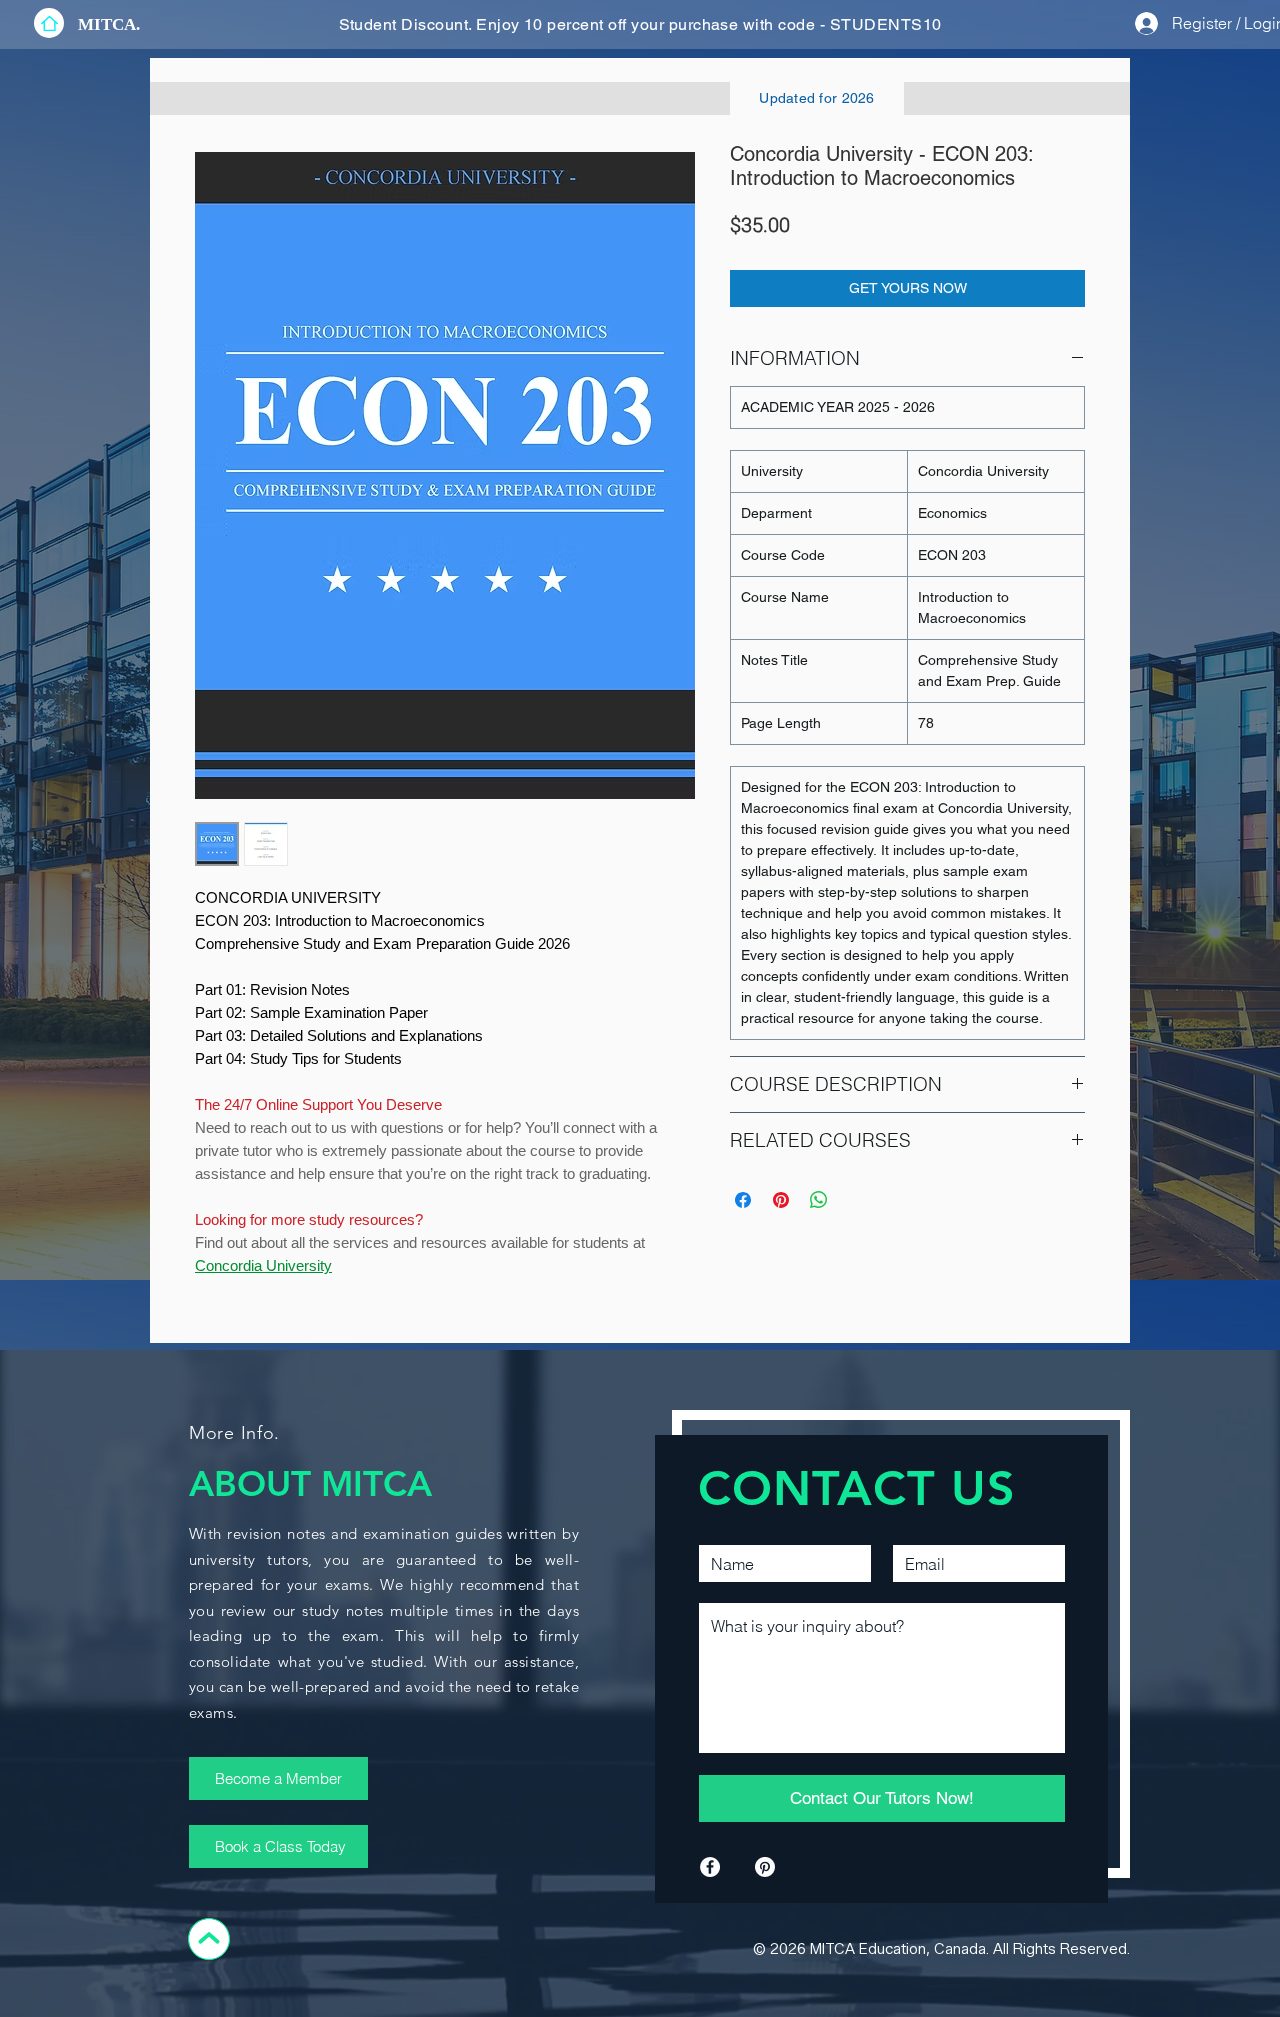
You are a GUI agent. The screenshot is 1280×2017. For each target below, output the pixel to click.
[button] (109, 24)
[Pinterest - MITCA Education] (765, 1867)
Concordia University (263, 1265)
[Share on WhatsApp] (819, 1200)
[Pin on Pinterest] (781, 1200)
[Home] (49, 23)
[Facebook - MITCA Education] (710, 1867)
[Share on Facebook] (743, 1200)
